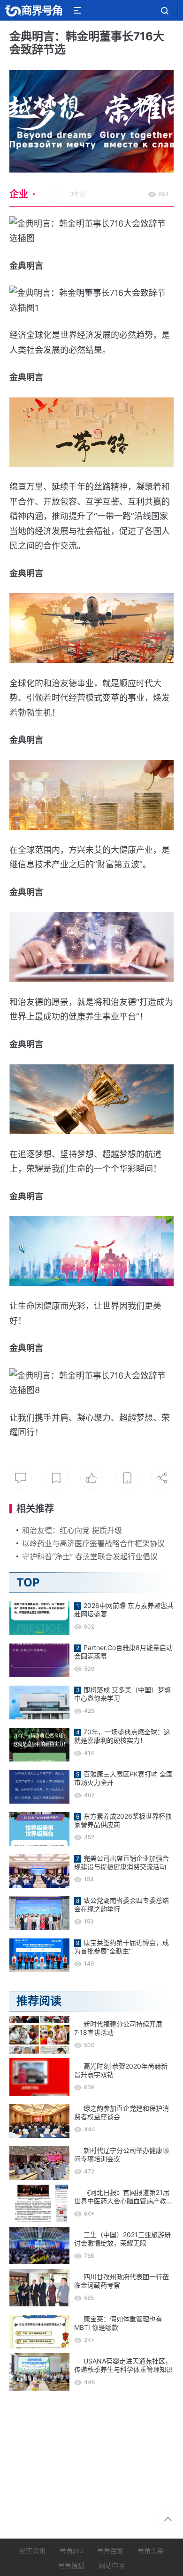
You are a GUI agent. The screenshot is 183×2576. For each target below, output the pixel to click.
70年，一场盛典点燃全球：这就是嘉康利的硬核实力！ (122, 1736)
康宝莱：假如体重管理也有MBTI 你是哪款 (118, 2323)
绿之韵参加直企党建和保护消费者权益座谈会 (122, 2112)
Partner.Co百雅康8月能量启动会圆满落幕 (123, 1652)
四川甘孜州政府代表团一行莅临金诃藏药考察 (122, 2281)
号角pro (71, 2550)
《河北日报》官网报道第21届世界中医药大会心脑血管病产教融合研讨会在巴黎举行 (123, 2197)
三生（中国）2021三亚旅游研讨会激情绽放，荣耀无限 (122, 2239)
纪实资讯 (32, 2550)
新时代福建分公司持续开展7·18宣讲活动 (118, 2028)
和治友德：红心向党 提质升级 (72, 1530)
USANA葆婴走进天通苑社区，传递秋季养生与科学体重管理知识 (123, 2365)
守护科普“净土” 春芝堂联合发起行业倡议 (90, 1556)
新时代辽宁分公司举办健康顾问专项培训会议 (122, 2154)
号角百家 (110, 2550)
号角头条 (151, 2550)
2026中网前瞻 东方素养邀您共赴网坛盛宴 (124, 1610)
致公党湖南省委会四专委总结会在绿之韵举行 (122, 1904)
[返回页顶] (168, 2519)
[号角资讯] (33, 10)
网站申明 (112, 2565)
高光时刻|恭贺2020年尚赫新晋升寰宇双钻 (121, 2070)
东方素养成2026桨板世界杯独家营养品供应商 (123, 1820)
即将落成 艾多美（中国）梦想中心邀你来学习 (122, 1694)
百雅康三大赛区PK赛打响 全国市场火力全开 (123, 1778)
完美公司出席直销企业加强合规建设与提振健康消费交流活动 (122, 1862)
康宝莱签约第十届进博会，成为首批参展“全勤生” (122, 1947)
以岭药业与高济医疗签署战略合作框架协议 (93, 1543)
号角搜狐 (71, 2565)
